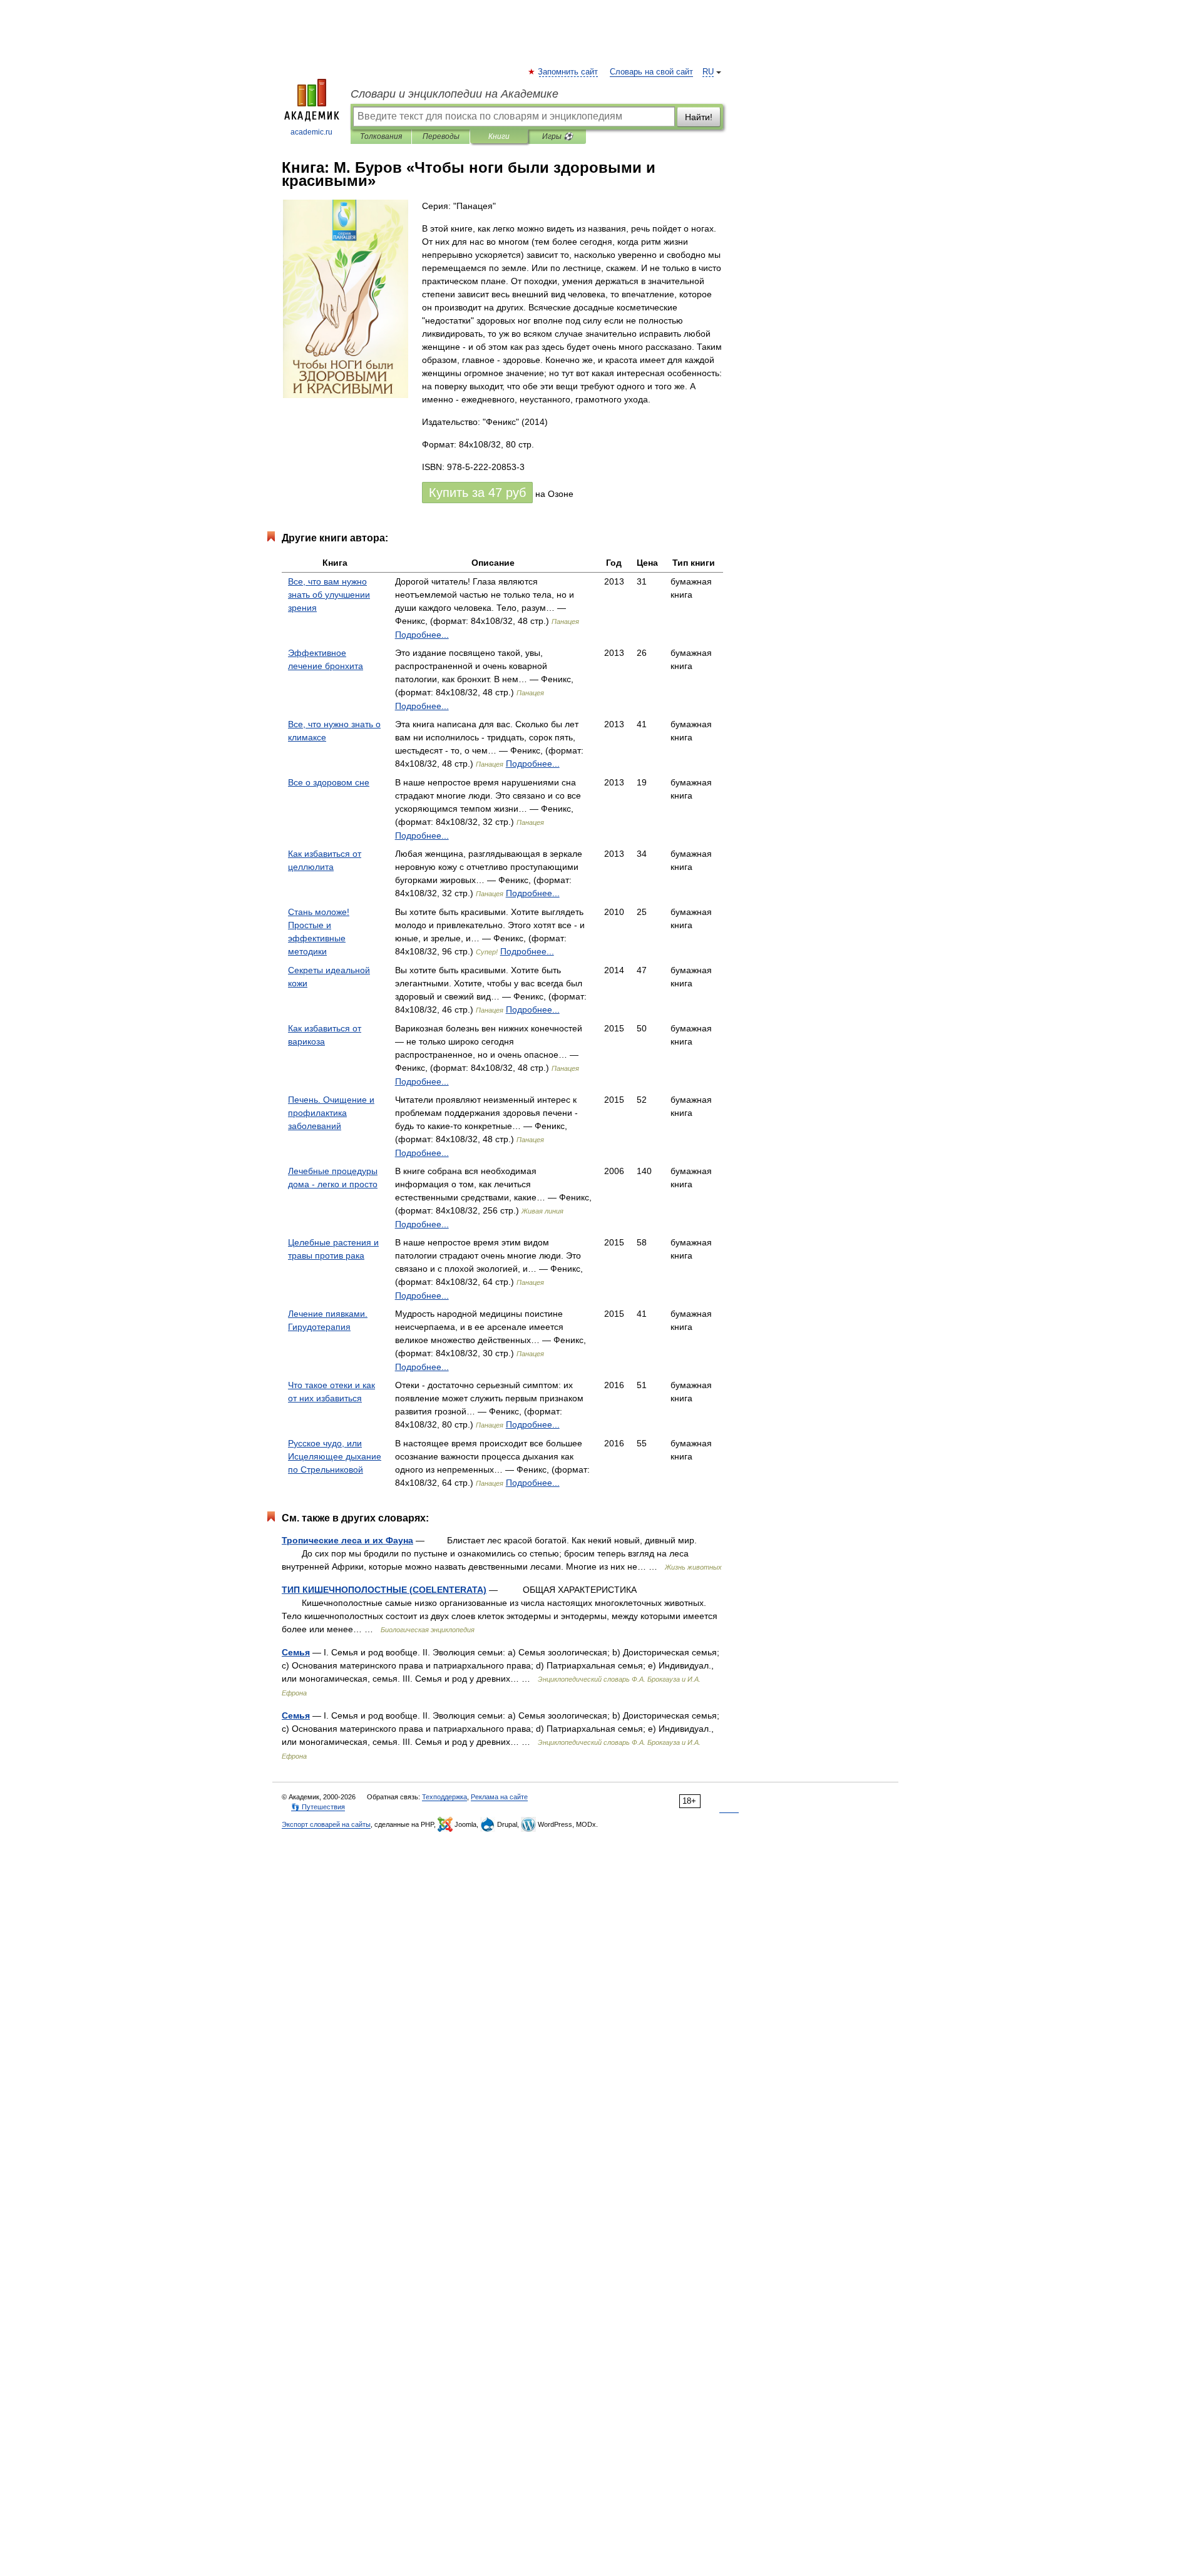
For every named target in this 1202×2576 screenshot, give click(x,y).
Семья (296, 1652)
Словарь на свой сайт (651, 72)
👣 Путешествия (318, 1807)
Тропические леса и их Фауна (347, 1540)
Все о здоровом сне (329, 782)
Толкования (381, 136)
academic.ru (311, 132)
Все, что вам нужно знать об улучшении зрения (329, 595)
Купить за (477, 493)
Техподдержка (444, 1797)
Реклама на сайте (499, 1797)
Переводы (441, 136)
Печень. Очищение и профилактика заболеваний (331, 1113)
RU (708, 72)
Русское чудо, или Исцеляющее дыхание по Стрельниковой (335, 1456)
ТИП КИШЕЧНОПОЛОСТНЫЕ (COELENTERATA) (384, 1590)
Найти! (699, 117)
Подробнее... (422, 635)
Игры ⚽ (557, 136)
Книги (499, 136)
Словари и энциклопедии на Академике (455, 94)
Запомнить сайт (568, 72)
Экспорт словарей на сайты (326, 1824)
